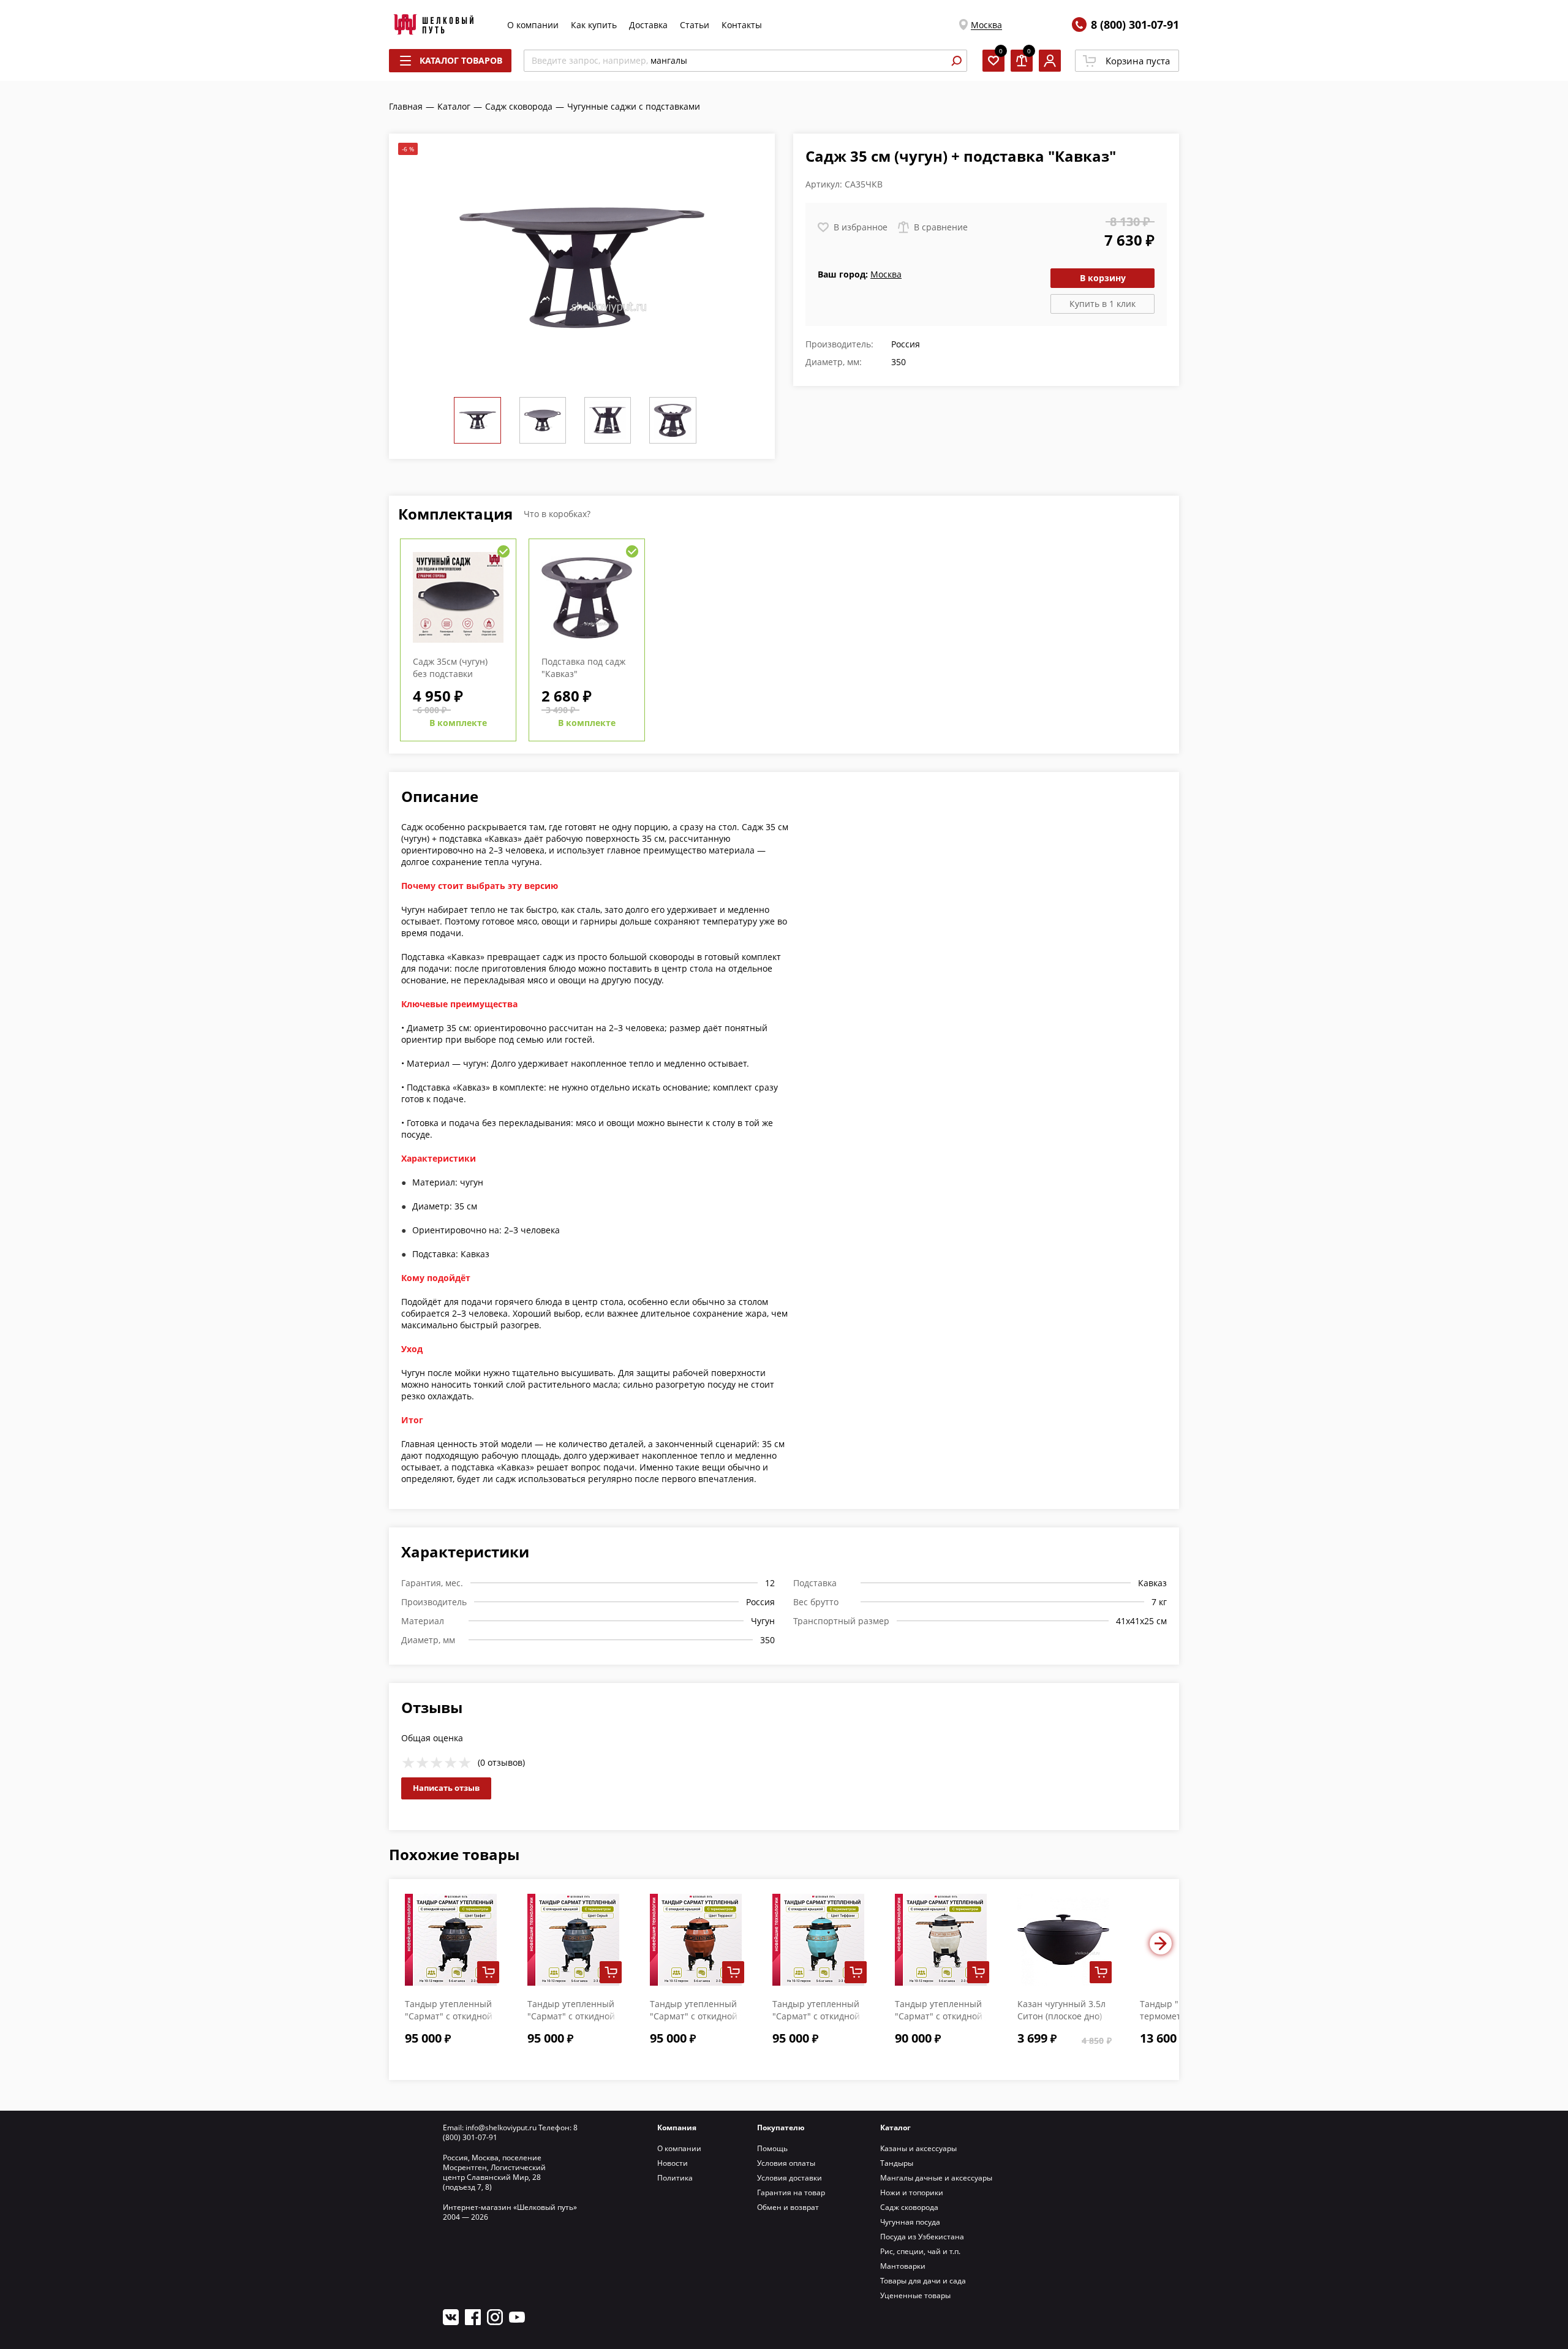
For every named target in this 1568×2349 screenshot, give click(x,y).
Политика (675, 2178)
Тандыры (897, 2163)
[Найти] (956, 61)
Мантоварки (903, 2266)
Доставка (648, 25)
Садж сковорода (909, 2207)
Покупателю (781, 2128)
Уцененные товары (915, 2295)
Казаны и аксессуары (918, 2148)
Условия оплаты (786, 2163)
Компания (677, 2128)
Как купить (594, 25)
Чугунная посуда (910, 2222)
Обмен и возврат (788, 2207)
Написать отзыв (446, 1788)
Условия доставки (790, 2178)
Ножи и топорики (912, 2192)
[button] (1161, 1943)
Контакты (742, 25)
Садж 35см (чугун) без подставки (450, 668)
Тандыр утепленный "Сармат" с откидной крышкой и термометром (939, 2022)
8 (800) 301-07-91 (1135, 25)
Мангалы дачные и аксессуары (936, 2178)
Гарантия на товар (791, 2192)
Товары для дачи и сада (923, 2281)
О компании (533, 25)
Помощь (772, 2148)
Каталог (895, 2128)
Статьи (695, 25)
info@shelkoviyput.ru (501, 2128)
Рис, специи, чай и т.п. (920, 2251)
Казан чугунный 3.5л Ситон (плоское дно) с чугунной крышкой (1061, 2016)
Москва (986, 25)
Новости (673, 2163)
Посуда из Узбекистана (922, 2237)
